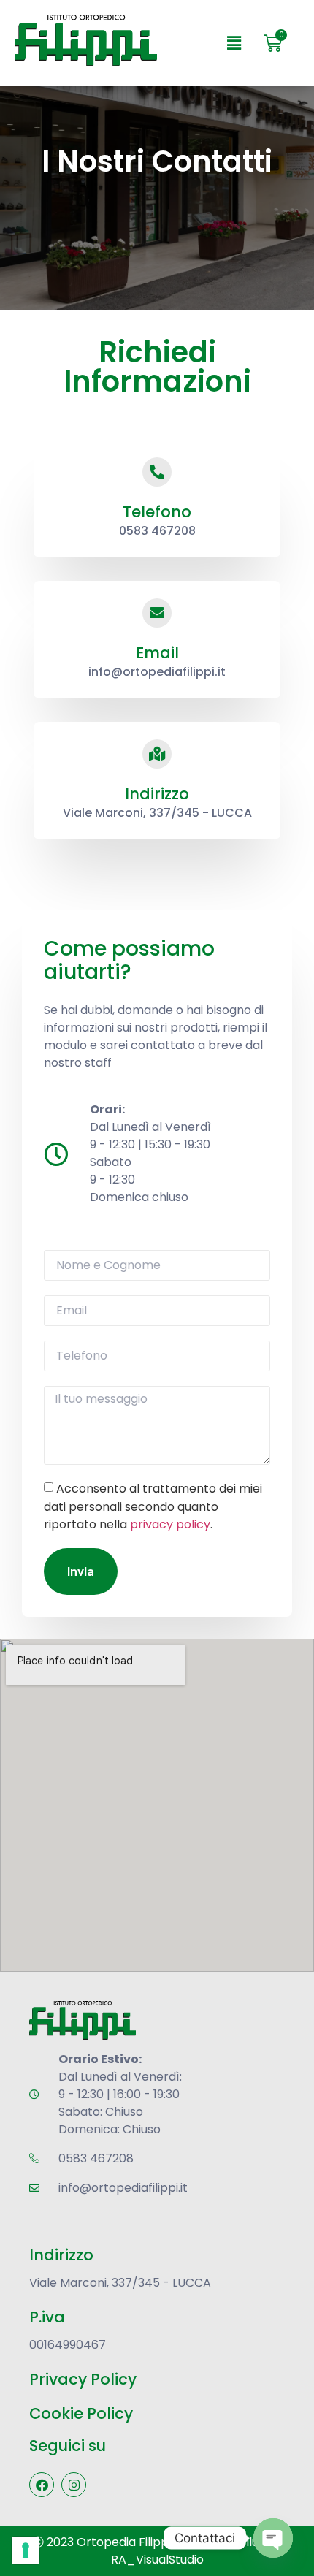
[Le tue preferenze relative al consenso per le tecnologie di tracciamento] (26, 2550)
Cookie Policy (81, 2413)
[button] (234, 43)
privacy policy (170, 1524)
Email (157, 653)
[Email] (157, 613)
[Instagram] (74, 2485)
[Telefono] (157, 472)
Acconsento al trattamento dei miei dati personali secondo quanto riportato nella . (153, 1506)
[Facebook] (42, 2485)
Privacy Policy (83, 2379)
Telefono (157, 512)
